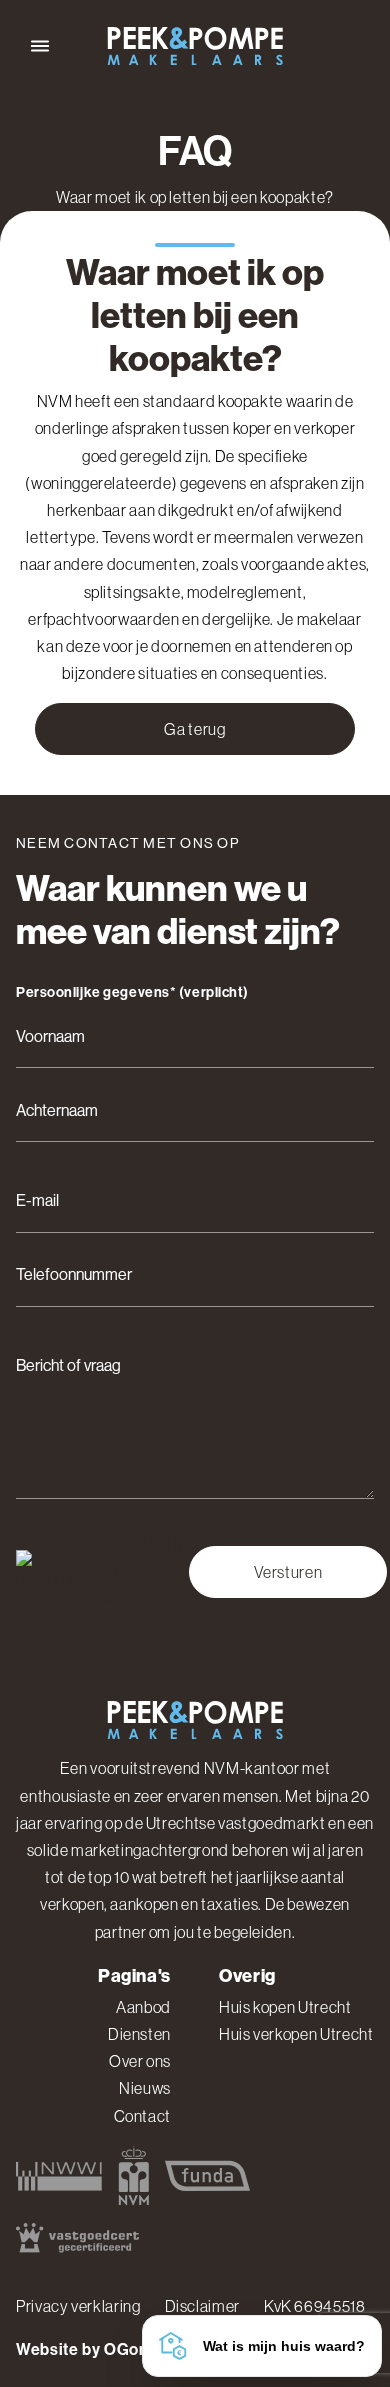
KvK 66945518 (315, 2306)
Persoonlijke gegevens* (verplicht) (132, 993)
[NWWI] (59, 2176)
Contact (142, 2116)
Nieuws (145, 2088)
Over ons (140, 2061)
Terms (121, 1598)
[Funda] (207, 2176)
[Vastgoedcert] (77, 2237)
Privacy (126, 1571)
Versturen (288, 1572)
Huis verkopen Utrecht (296, 2034)
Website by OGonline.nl (105, 2349)
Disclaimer (202, 2306)
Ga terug (194, 729)
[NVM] (133, 2176)
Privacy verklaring (78, 2306)
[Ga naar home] (195, 46)
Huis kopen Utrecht (285, 2007)
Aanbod (143, 2007)
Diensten (139, 2034)
